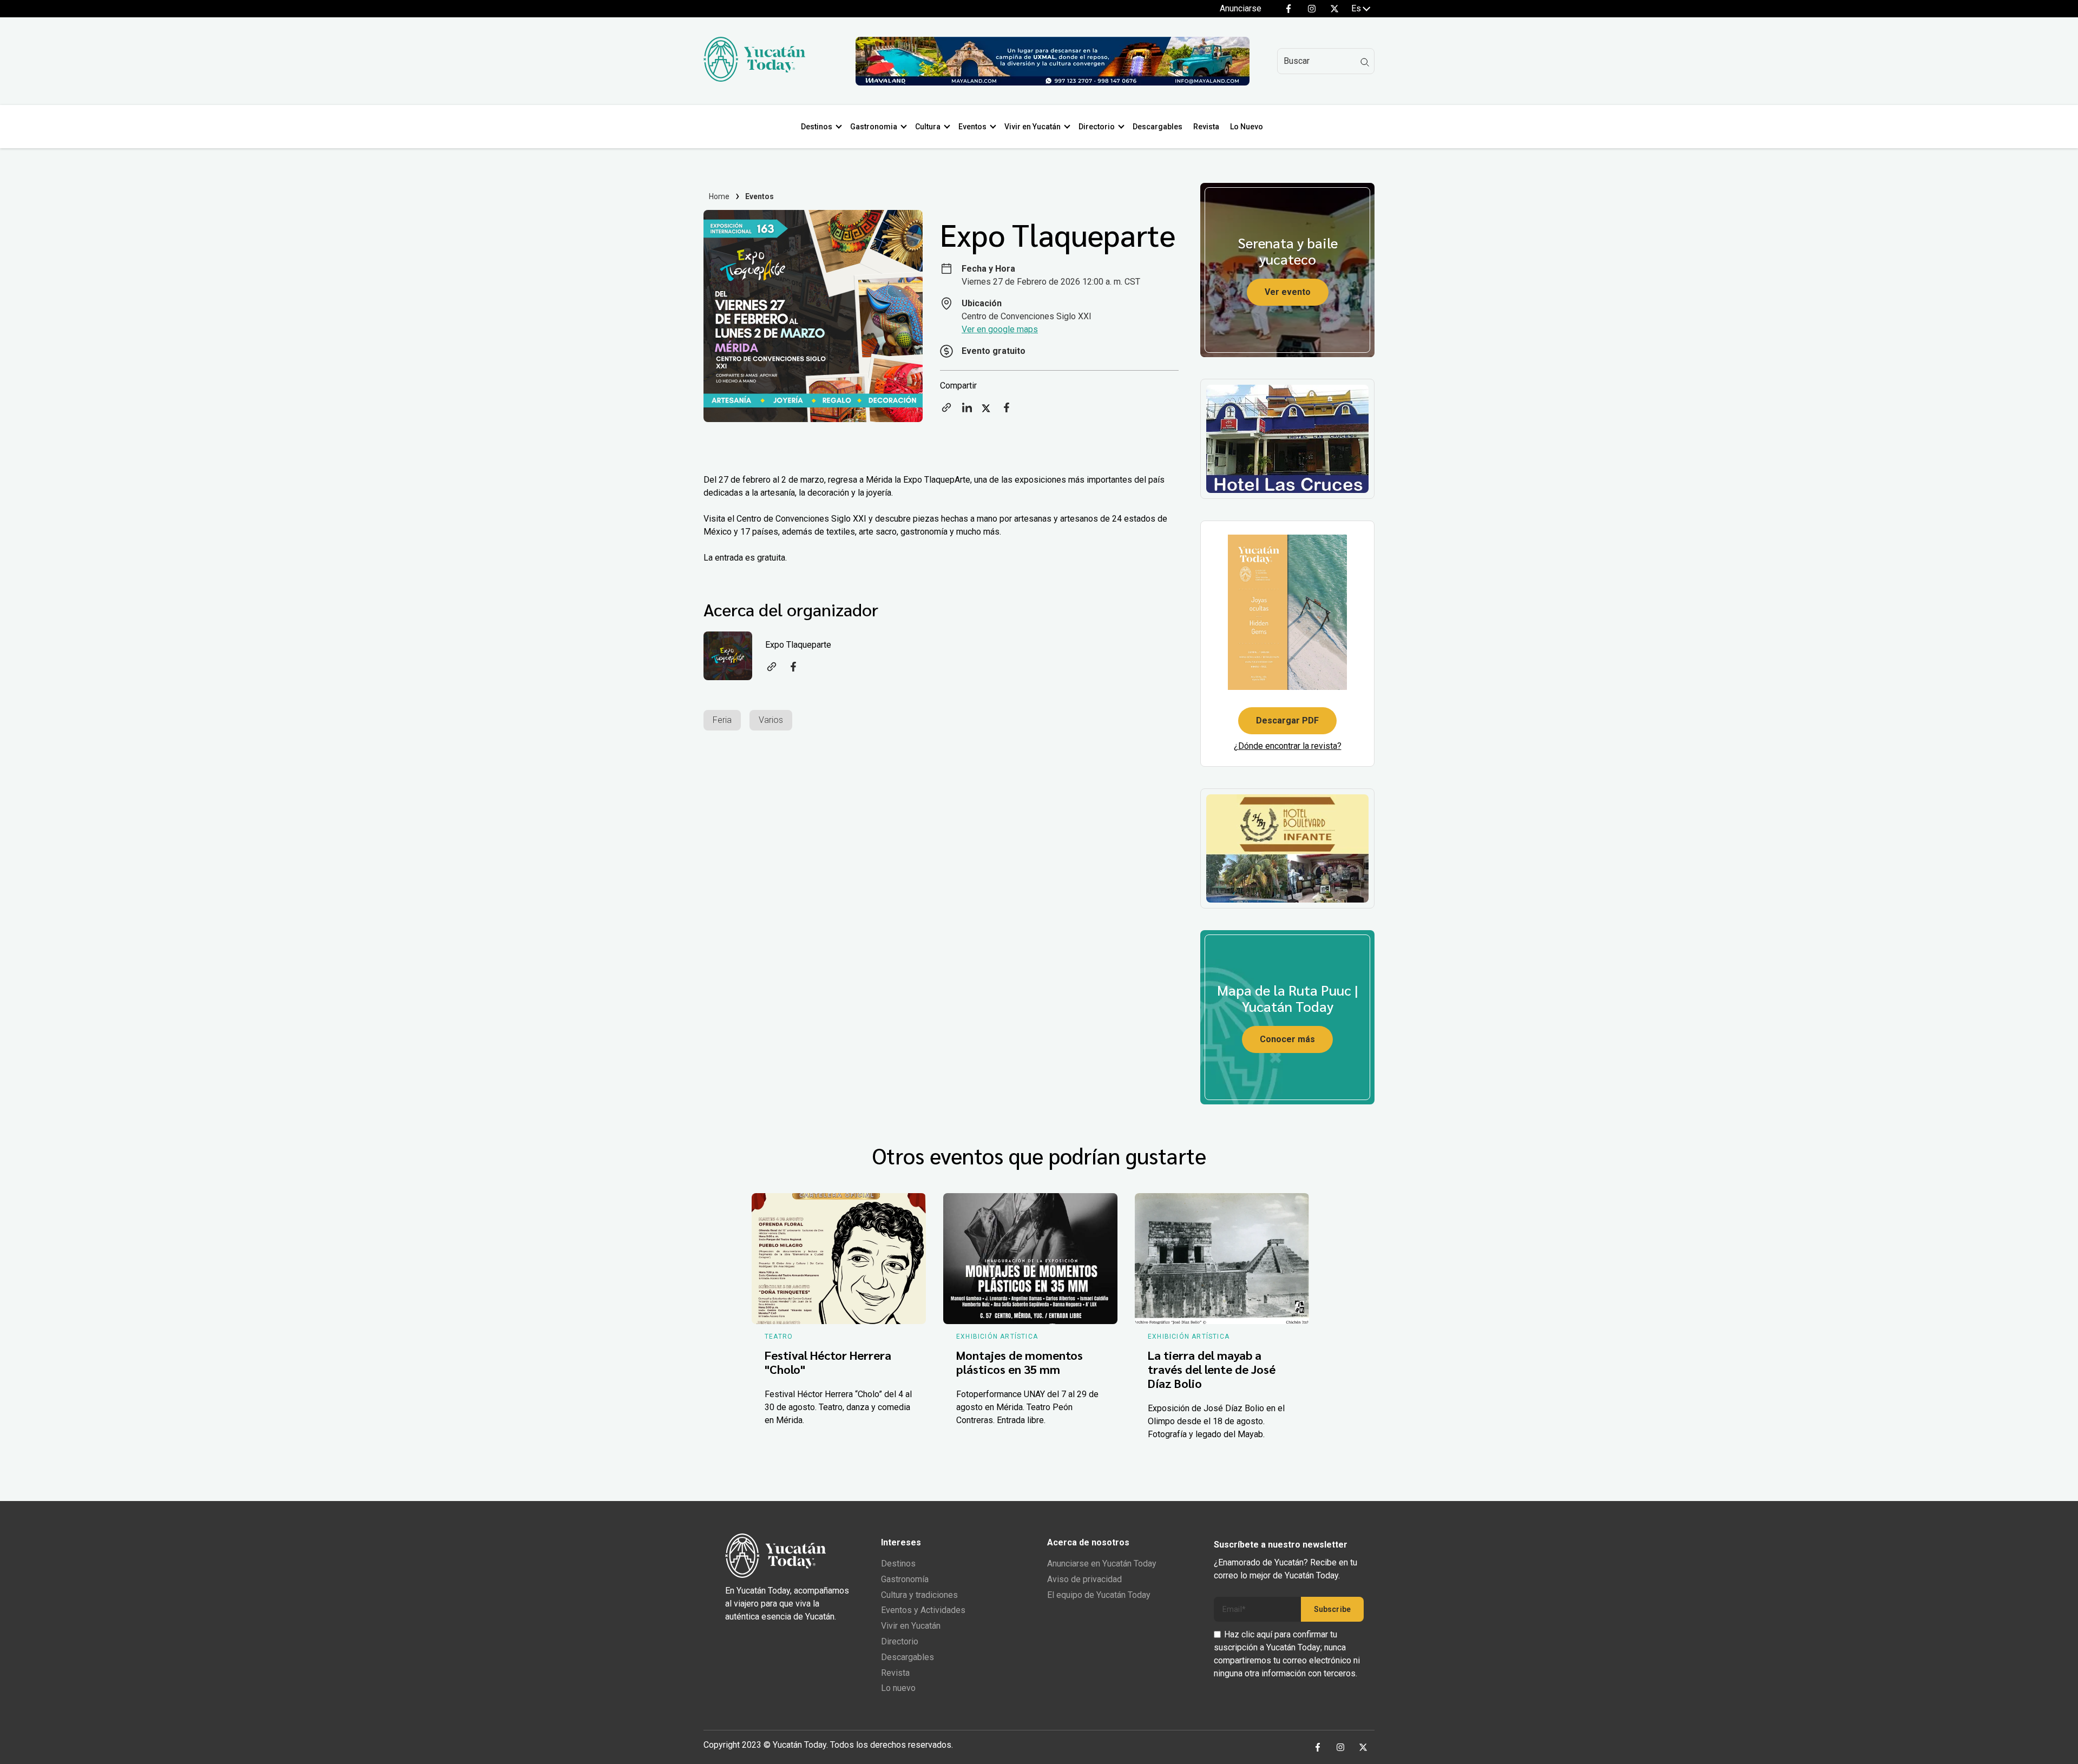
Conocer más (1287, 1039)
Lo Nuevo (1247, 127)
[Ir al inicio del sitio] (754, 79)
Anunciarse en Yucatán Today (1102, 1564)
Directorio (1097, 127)
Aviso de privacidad (1084, 1579)
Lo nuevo (898, 1688)
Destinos (817, 127)
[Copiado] (946, 411)
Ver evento (1288, 292)
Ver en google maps (1000, 329)
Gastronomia (874, 127)
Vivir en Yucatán (1033, 127)
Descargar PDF (1287, 720)
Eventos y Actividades (923, 1610)
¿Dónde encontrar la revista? (1288, 746)
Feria (722, 720)
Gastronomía (905, 1579)
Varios (771, 720)
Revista (1206, 127)
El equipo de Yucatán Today (1099, 1595)
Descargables (1158, 127)
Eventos (972, 127)
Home (719, 196)
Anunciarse (1241, 8)
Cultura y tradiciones (919, 1595)
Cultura (928, 127)
